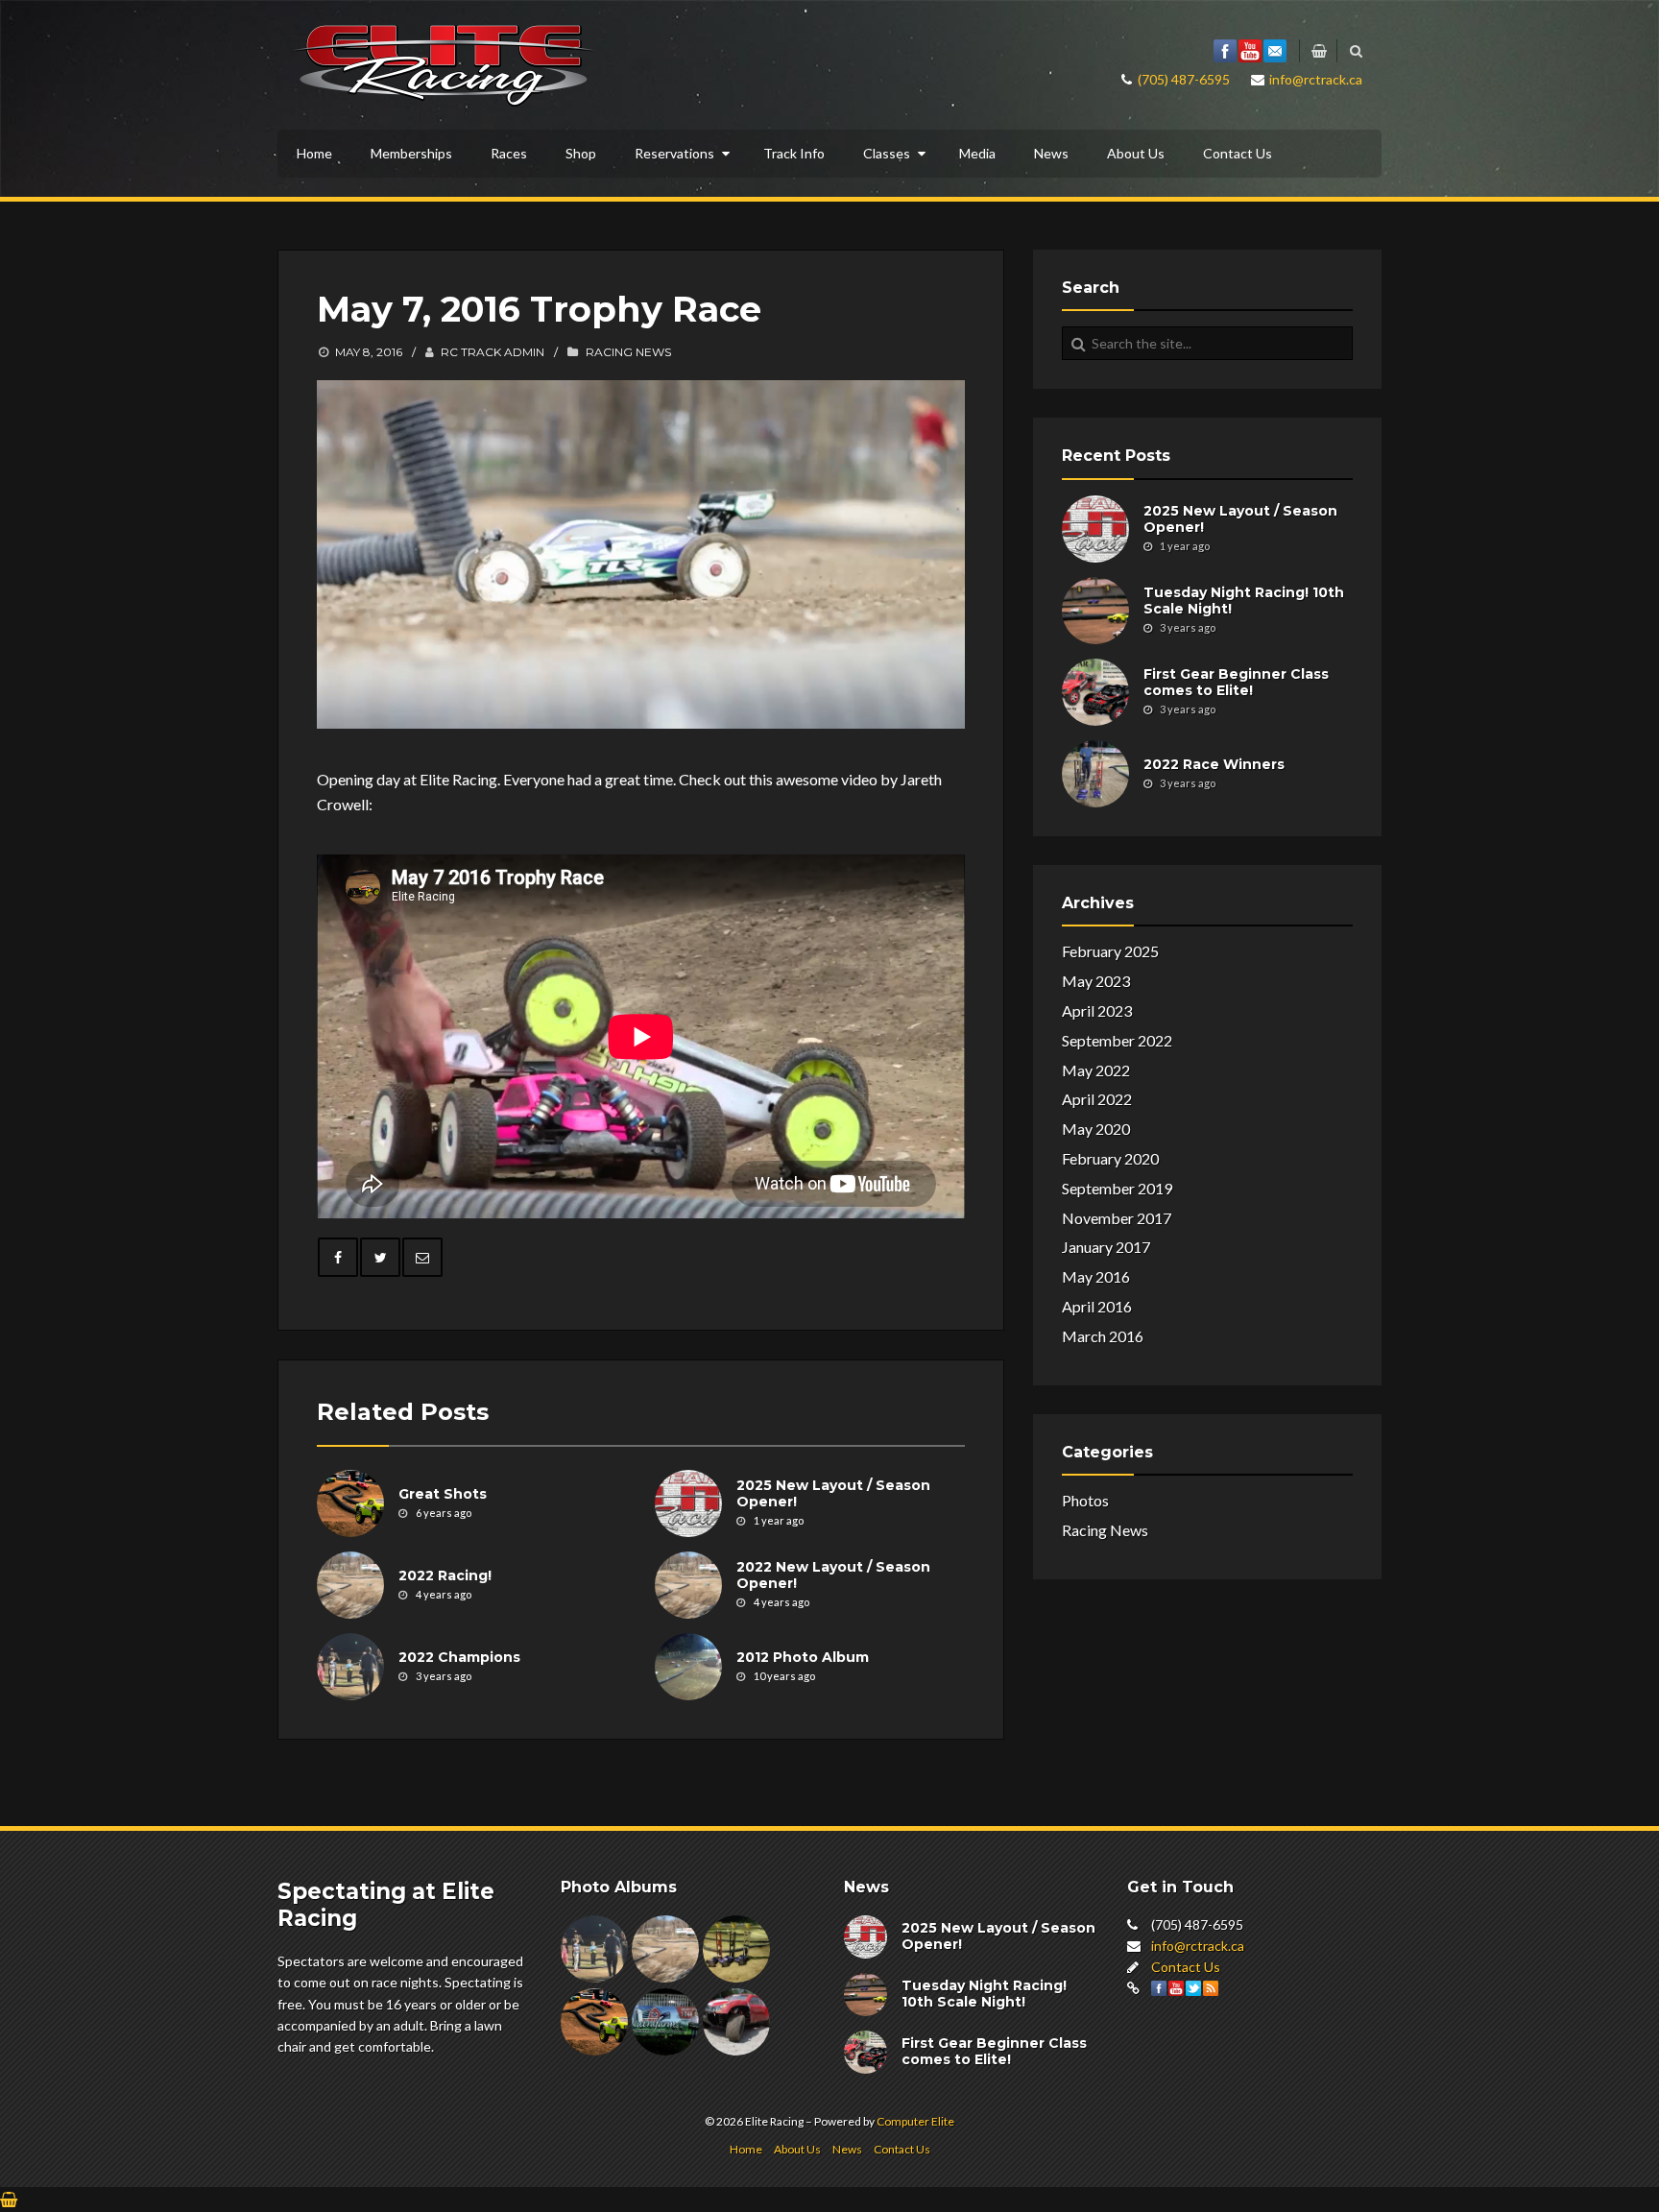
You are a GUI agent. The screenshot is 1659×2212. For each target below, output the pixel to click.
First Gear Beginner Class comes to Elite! (1236, 682)
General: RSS (1211, 1988)
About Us (1136, 153)
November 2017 (1117, 1218)
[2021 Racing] (736, 1949)
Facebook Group (1225, 51)
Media (977, 153)
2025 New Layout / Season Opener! (833, 1494)
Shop (581, 153)
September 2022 (1117, 1040)
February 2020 (1110, 1158)
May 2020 (1096, 1129)
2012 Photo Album (803, 1657)
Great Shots (443, 1494)
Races (509, 153)
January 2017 (1106, 1247)
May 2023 (1096, 981)
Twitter (1193, 1988)
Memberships (411, 153)
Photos (1085, 1500)
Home (314, 153)
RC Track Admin (493, 352)
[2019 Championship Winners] (665, 2022)
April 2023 (1097, 1010)
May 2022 (1096, 1070)
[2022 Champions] (594, 1949)
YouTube (1250, 51)
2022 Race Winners (1214, 764)
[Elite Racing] (443, 63)
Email (1275, 51)
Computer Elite (915, 2121)
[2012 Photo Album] (688, 1667)
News (1051, 153)
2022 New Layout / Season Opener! (833, 1576)
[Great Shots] (350, 1503)
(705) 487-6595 (1184, 79)
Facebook (1159, 1988)
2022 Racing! (445, 1575)
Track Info (794, 153)
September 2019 (1117, 1188)
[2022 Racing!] (350, 1585)
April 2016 (1097, 1306)
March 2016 (1103, 1336)
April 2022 (1097, 1099)
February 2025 (1110, 951)
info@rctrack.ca (1316, 79)
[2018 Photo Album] (736, 2022)
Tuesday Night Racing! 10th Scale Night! (1244, 601)
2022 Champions (459, 1657)
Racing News (628, 352)
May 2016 (1096, 1276)
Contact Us (1238, 153)
